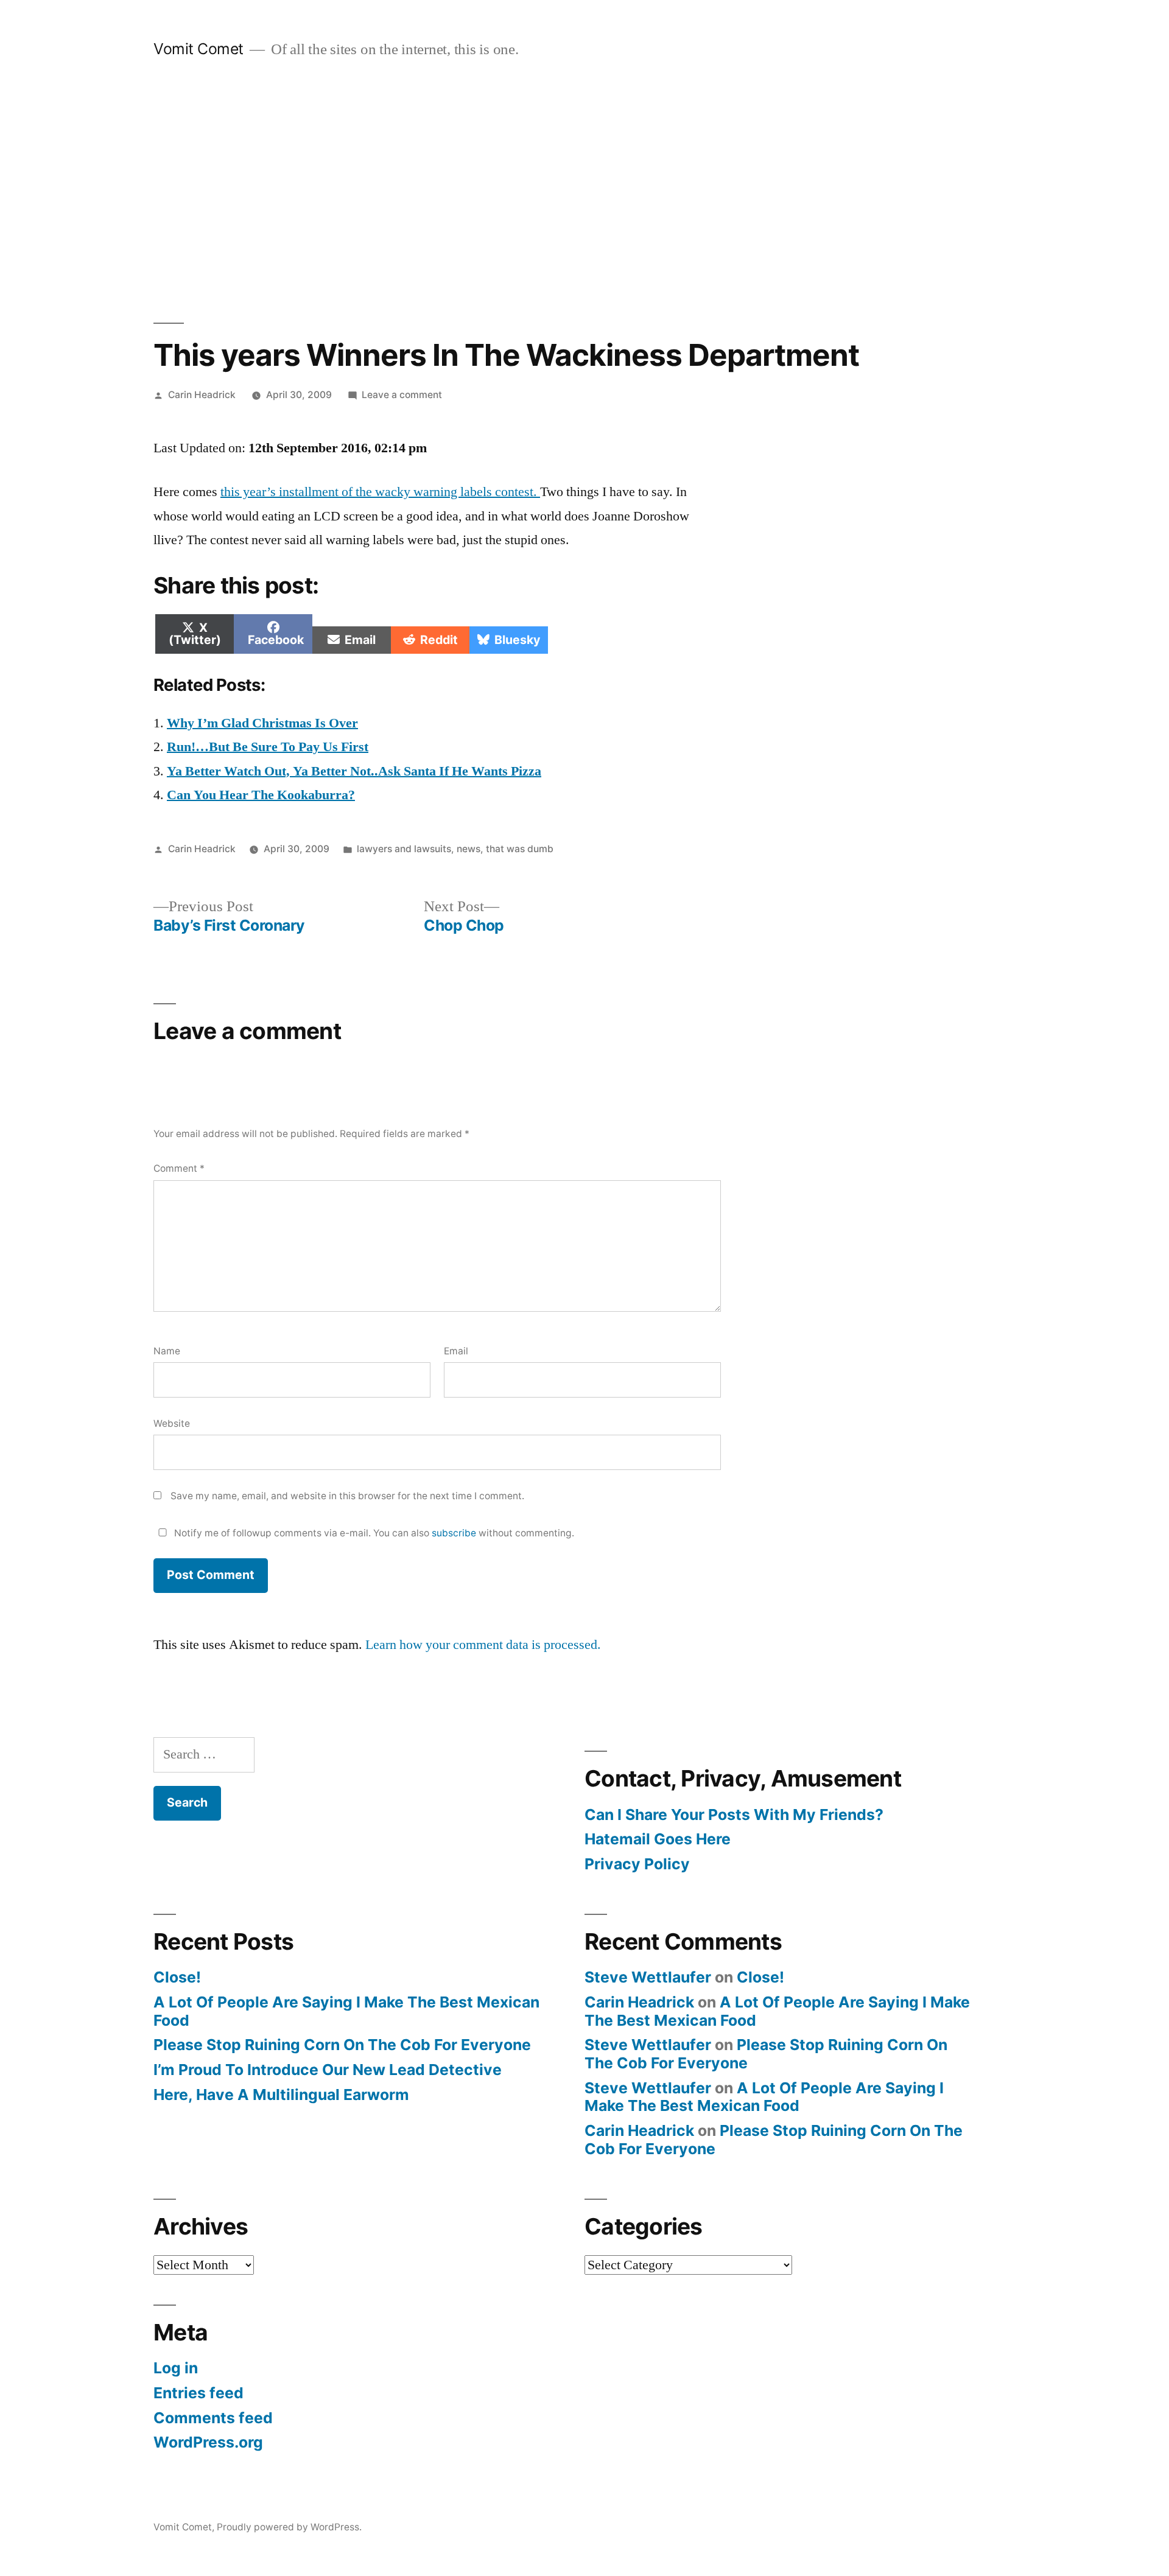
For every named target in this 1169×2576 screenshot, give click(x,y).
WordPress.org (208, 2442)
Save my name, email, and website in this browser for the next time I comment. (347, 1496)
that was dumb (520, 849)
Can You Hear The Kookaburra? (261, 795)
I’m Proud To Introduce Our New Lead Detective (328, 2070)
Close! (177, 1977)
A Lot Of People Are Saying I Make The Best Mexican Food (346, 2011)
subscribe (454, 1533)
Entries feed (198, 2393)
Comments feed (213, 2418)
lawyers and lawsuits (404, 849)
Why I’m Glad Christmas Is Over (262, 723)
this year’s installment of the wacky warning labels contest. (380, 492)
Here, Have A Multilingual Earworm (281, 2095)
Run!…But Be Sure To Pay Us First (268, 747)
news (469, 849)
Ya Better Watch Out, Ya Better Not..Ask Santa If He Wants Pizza (354, 771)
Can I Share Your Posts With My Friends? (734, 1815)
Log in (176, 2368)
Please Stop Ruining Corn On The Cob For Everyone (342, 2045)
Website (172, 1423)
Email (456, 1351)
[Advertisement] (584, 191)
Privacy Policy (637, 1864)
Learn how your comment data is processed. (483, 1645)
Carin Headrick (202, 395)
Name (167, 1351)
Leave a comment (402, 395)
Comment (179, 1168)
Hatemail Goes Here (658, 1839)
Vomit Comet (198, 49)
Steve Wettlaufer (648, 1977)
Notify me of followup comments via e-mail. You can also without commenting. (373, 1533)
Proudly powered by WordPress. (289, 2527)
